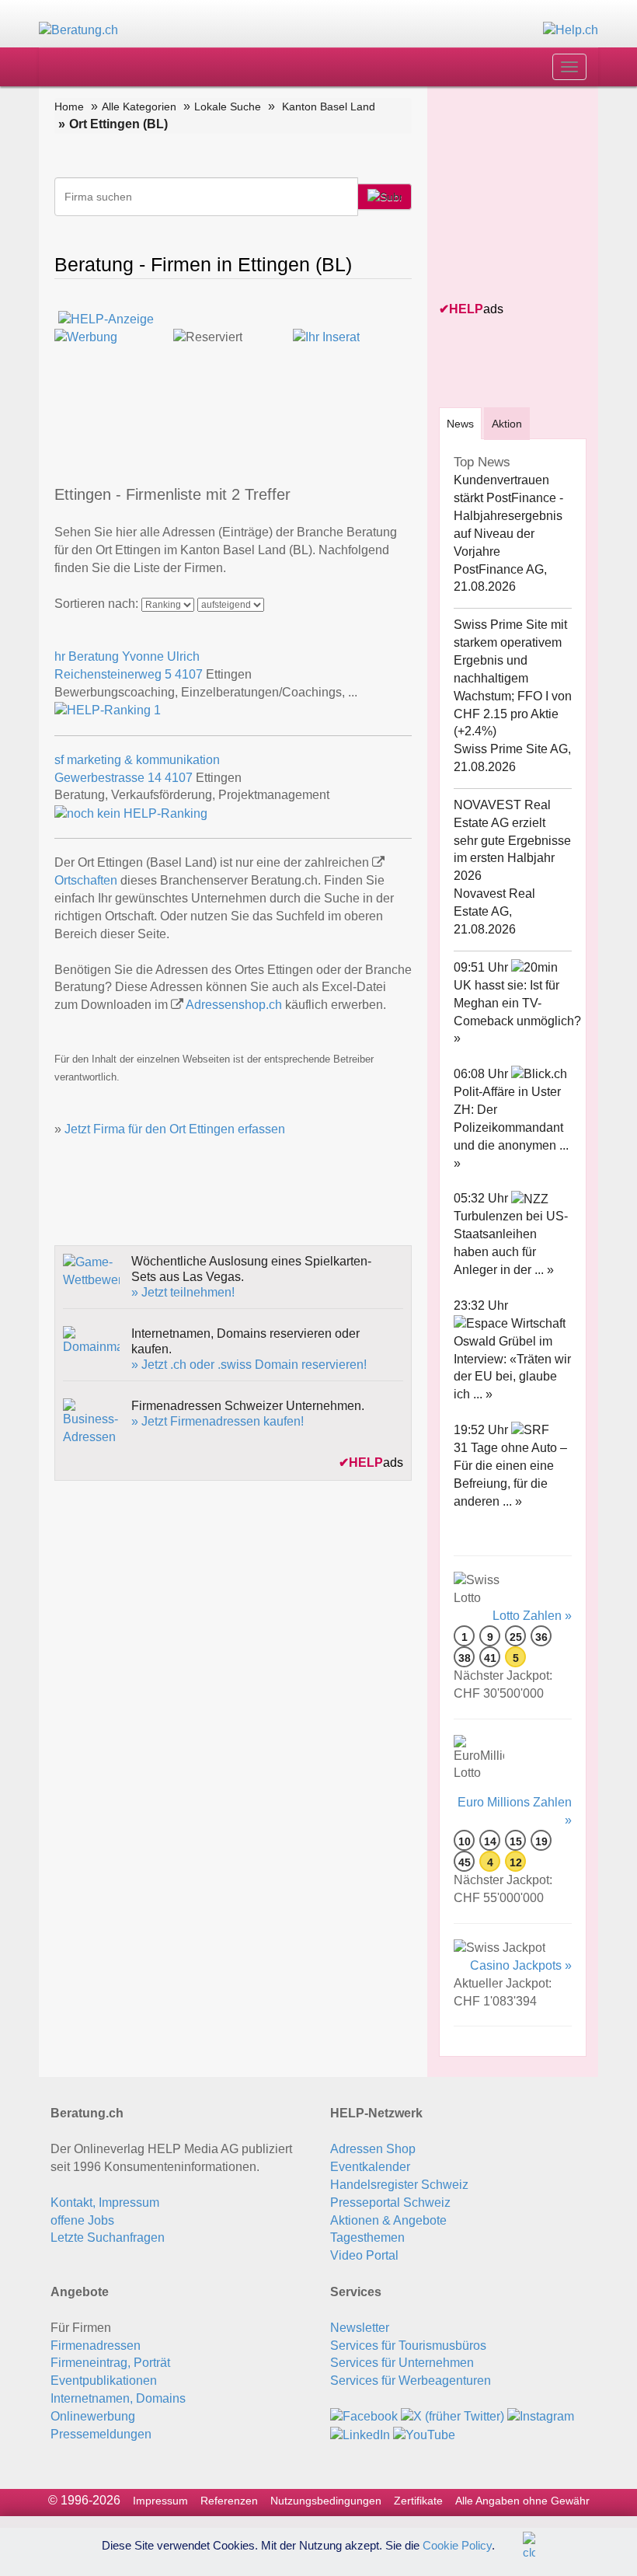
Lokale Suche (228, 106)
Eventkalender (370, 2167)
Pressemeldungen (101, 2434)
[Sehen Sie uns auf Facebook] (364, 2416)
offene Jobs (82, 2220)
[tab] (460, 423)
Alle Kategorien (139, 106)
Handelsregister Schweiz (399, 2185)
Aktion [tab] (507, 424)
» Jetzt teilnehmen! (183, 1292)
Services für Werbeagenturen (411, 2381)
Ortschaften (86, 880)
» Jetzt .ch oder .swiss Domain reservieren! (249, 1365)
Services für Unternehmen (402, 2363)
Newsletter (360, 2328)
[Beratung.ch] (78, 30)
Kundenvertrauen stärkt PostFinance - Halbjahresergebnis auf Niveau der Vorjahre (508, 515)
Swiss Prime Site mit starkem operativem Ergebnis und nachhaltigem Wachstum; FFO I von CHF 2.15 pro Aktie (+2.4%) (513, 678)
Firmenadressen (96, 2346)
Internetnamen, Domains (118, 2398)
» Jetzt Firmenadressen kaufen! (218, 1421)
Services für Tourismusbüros (408, 2346)
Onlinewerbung (93, 2416)
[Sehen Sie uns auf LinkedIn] (360, 2434)
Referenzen (229, 2501)
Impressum (160, 2501)
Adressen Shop (373, 2149)
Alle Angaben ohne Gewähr (522, 2501)
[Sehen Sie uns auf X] (453, 2416)
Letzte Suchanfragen (108, 2237)
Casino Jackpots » (521, 1965)
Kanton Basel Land (329, 106)
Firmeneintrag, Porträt (110, 2363)
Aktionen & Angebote (388, 2220)
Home (69, 106)
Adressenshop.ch (234, 1005)
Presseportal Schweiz (390, 2203)
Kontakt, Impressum (105, 2203)
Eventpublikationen (104, 2381)
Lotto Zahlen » (532, 1616)
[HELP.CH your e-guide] (571, 30)
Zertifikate (418, 2501)
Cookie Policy (457, 2545)
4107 (189, 674)
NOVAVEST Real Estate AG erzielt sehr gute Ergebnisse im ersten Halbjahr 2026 (512, 840)
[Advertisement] (538, 195)
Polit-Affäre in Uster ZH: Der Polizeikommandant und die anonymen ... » (511, 1127)
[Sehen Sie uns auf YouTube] (424, 2434)
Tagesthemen (367, 2237)
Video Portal (364, 2255)
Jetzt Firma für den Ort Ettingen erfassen (175, 1129)
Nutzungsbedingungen (326, 2501)
